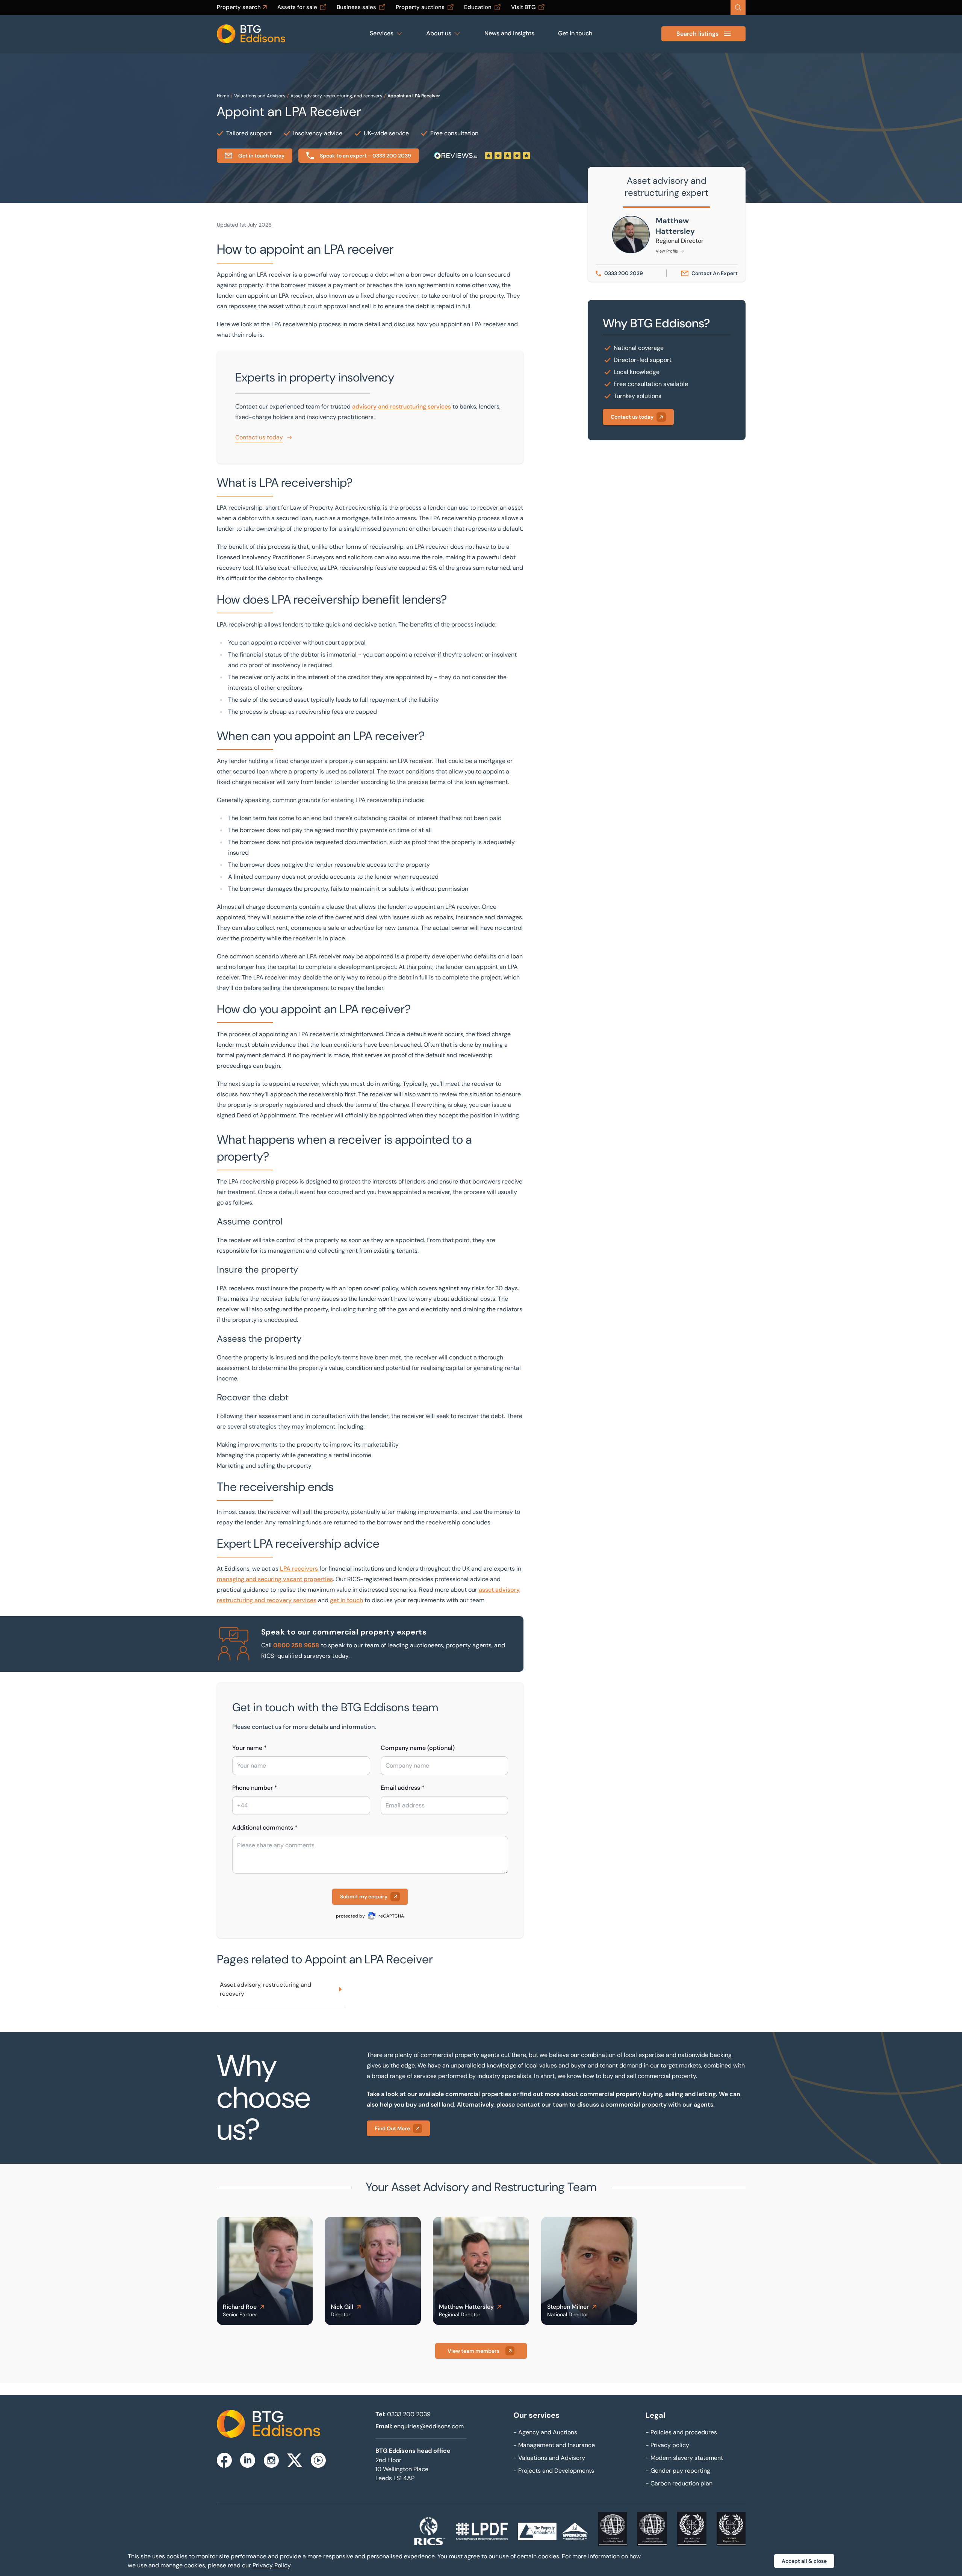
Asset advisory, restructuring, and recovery (337, 96)
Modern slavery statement (684, 2458)
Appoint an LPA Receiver (414, 96)
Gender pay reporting (678, 2471)
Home (223, 96)
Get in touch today (261, 156)
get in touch (346, 1600)
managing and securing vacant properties (275, 1579)
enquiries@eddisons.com (429, 2426)
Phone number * (255, 1788)
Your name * (250, 1748)
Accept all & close (804, 2561)
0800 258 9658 (296, 1645)
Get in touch (575, 33)
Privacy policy (667, 2445)
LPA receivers (299, 1569)
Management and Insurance (554, 2445)
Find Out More (392, 2128)
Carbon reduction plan (679, 2483)
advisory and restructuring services (402, 406)
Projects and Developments (554, 2471)
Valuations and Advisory (260, 96)
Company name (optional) (418, 1748)
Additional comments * (265, 1828)
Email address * (403, 1788)
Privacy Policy (272, 2565)
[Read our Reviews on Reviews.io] (482, 156)
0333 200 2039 (409, 2414)
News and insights (509, 33)
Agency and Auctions (545, 2432)
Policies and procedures (681, 2432)
